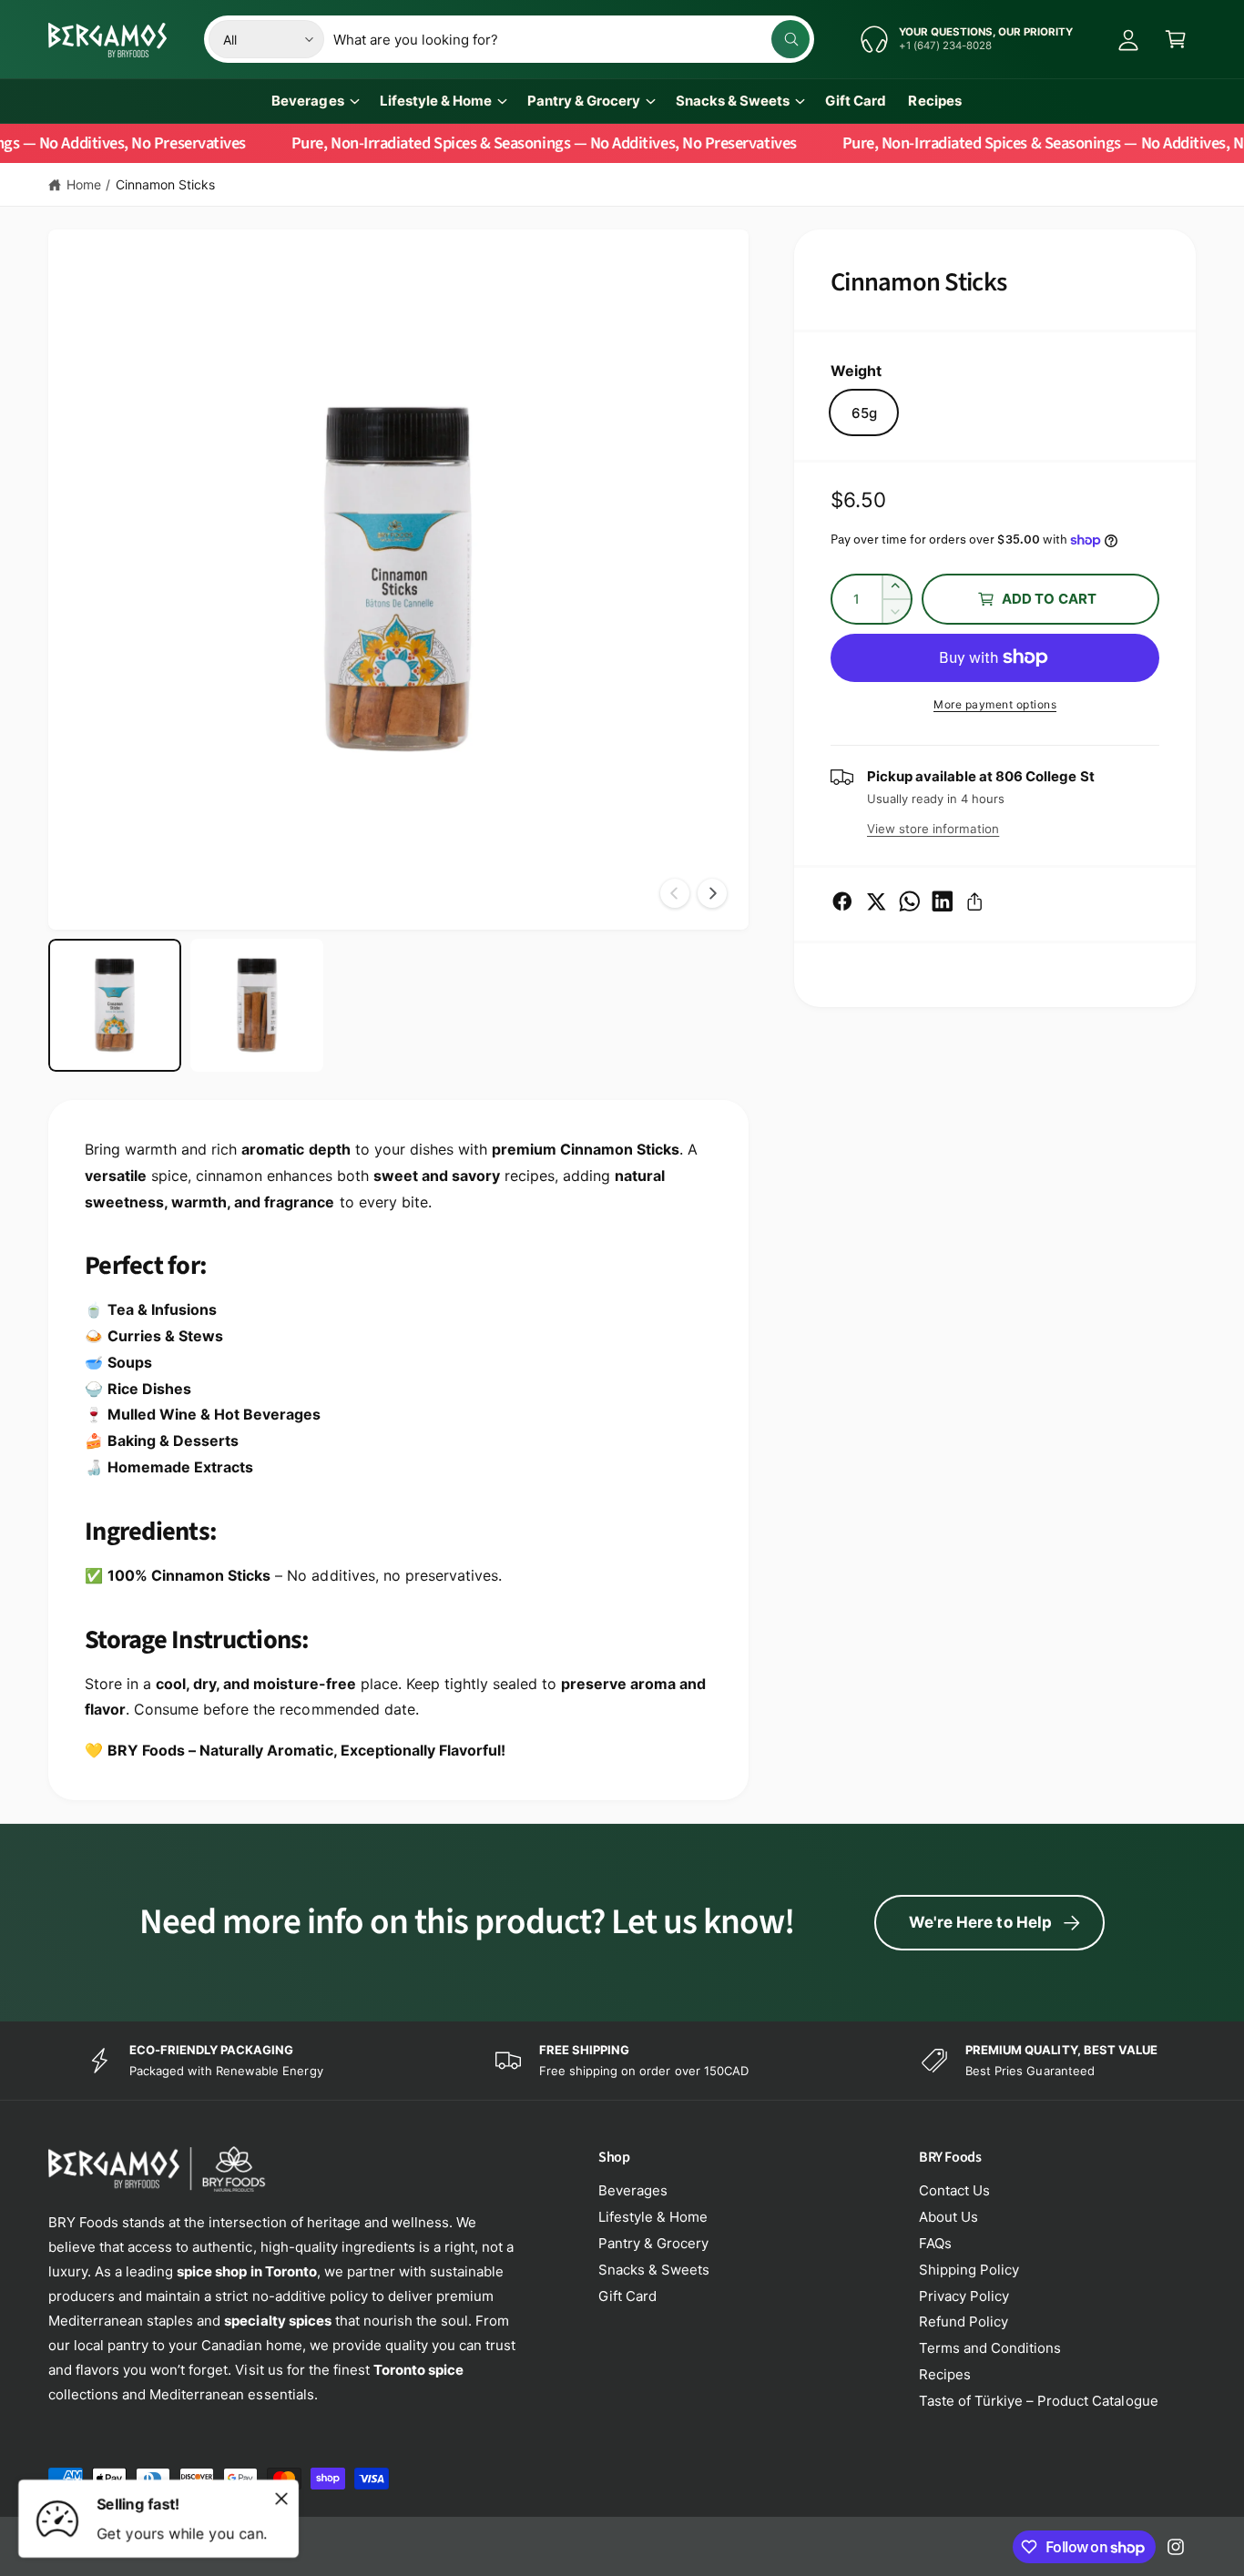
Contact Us (954, 2190)
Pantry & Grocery (584, 101)
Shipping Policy (969, 2270)
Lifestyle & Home (436, 101)
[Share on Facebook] (842, 901)
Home (84, 184)
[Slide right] (712, 893)
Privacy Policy (964, 2296)
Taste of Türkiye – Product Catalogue (1039, 2401)
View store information (933, 829)
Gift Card (627, 2296)
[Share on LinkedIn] (943, 901)
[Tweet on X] (876, 901)
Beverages (307, 101)
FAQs (935, 2243)
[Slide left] (675, 893)
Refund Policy (964, 2321)
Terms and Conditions (990, 2348)
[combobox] (571, 39)
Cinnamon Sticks (165, 184)
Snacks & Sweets (733, 101)
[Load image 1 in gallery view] (115, 1005)
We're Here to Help (981, 1922)
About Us (948, 2217)
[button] (1176, 39)
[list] (622, 2061)
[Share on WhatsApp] (910, 901)
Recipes (945, 2374)
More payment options (995, 704)
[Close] (281, 2499)
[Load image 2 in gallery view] (257, 1005)
